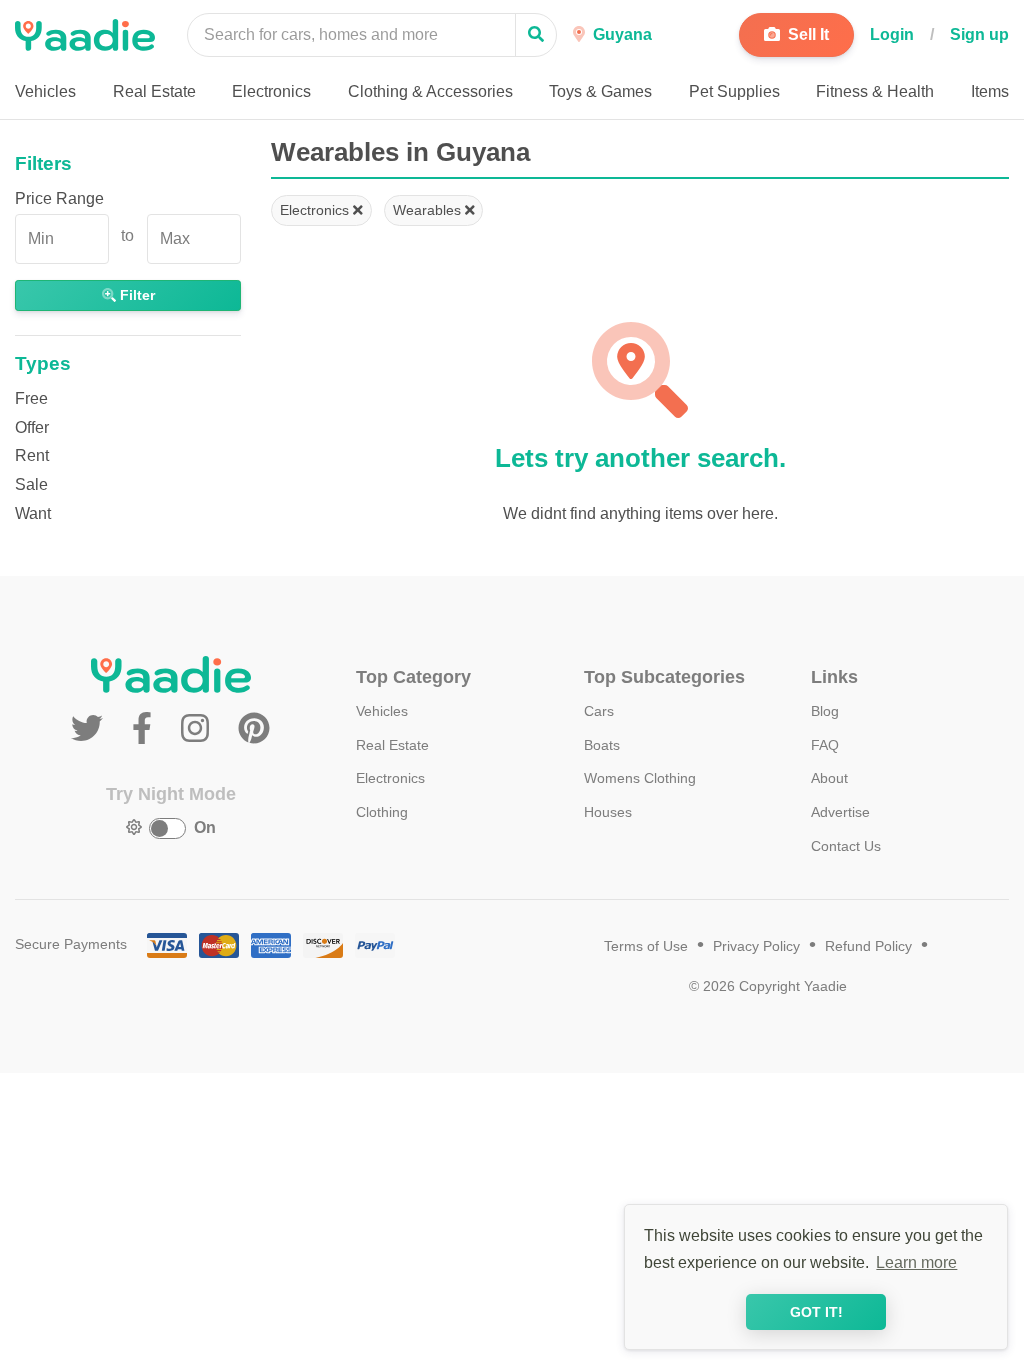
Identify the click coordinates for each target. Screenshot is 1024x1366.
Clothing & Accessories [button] (430, 91)
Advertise (840, 812)
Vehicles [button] (45, 91)
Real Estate (392, 745)
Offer (32, 427)
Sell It (806, 34)
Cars (599, 711)
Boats (602, 745)
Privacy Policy (756, 946)
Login (892, 34)
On (205, 827)
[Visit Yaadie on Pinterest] (254, 729)
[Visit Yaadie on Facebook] (146, 729)
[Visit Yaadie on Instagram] (199, 729)
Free (31, 398)
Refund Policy (868, 946)
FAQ (825, 745)
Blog (825, 711)
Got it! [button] (816, 1312)
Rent (32, 455)
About (829, 778)
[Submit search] (536, 35)
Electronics (316, 210)
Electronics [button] (271, 91)
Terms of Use (646, 946)
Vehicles (382, 711)
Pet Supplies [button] (734, 91)
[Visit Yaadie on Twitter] (91, 729)
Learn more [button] (916, 1262)
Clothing (382, 812)
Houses (608, 812)
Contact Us (846, 846)
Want (33, 513)
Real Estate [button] (154, 91)
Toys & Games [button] (600, 91)
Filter (135, 295)
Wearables (429, 210)
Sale (31, 484)
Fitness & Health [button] (875, 91)
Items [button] (990, 91)
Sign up (979, 34)
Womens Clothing (640, 778)
